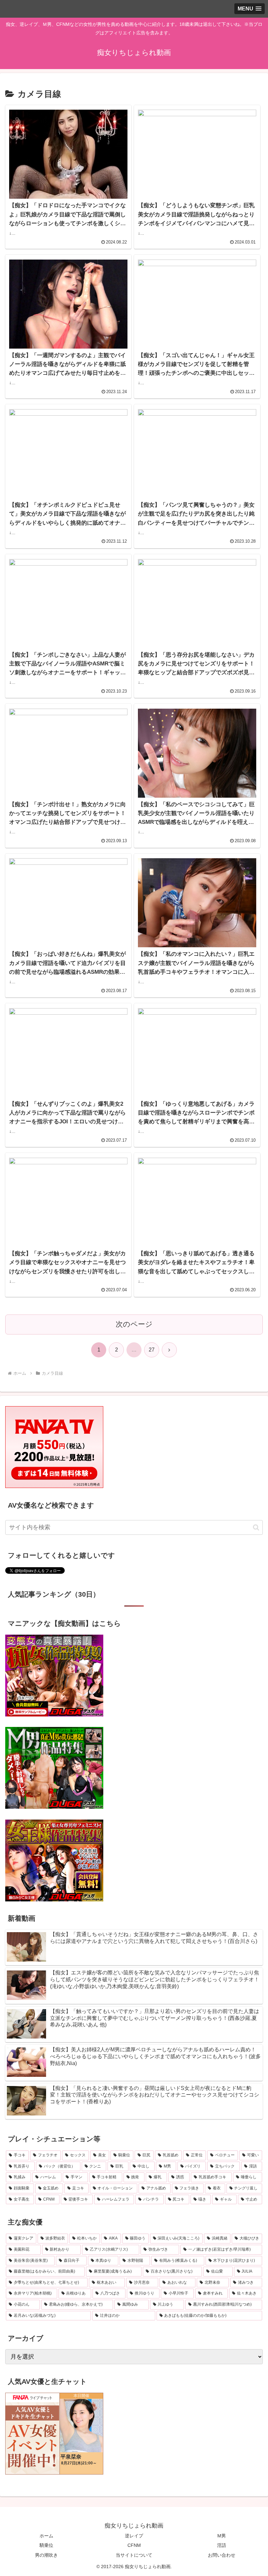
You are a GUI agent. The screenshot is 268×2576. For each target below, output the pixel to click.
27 (152, 1350)
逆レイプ (134, 2536)
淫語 (222, 2545)
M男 (222, 2536)
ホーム (46, 2536)
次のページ (134, 1324)
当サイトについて (134, 2555)
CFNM (134, 2545)
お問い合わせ (222, 2555)
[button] (256, 1527)
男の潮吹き (46, 2555)
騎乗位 (46, 2545)
